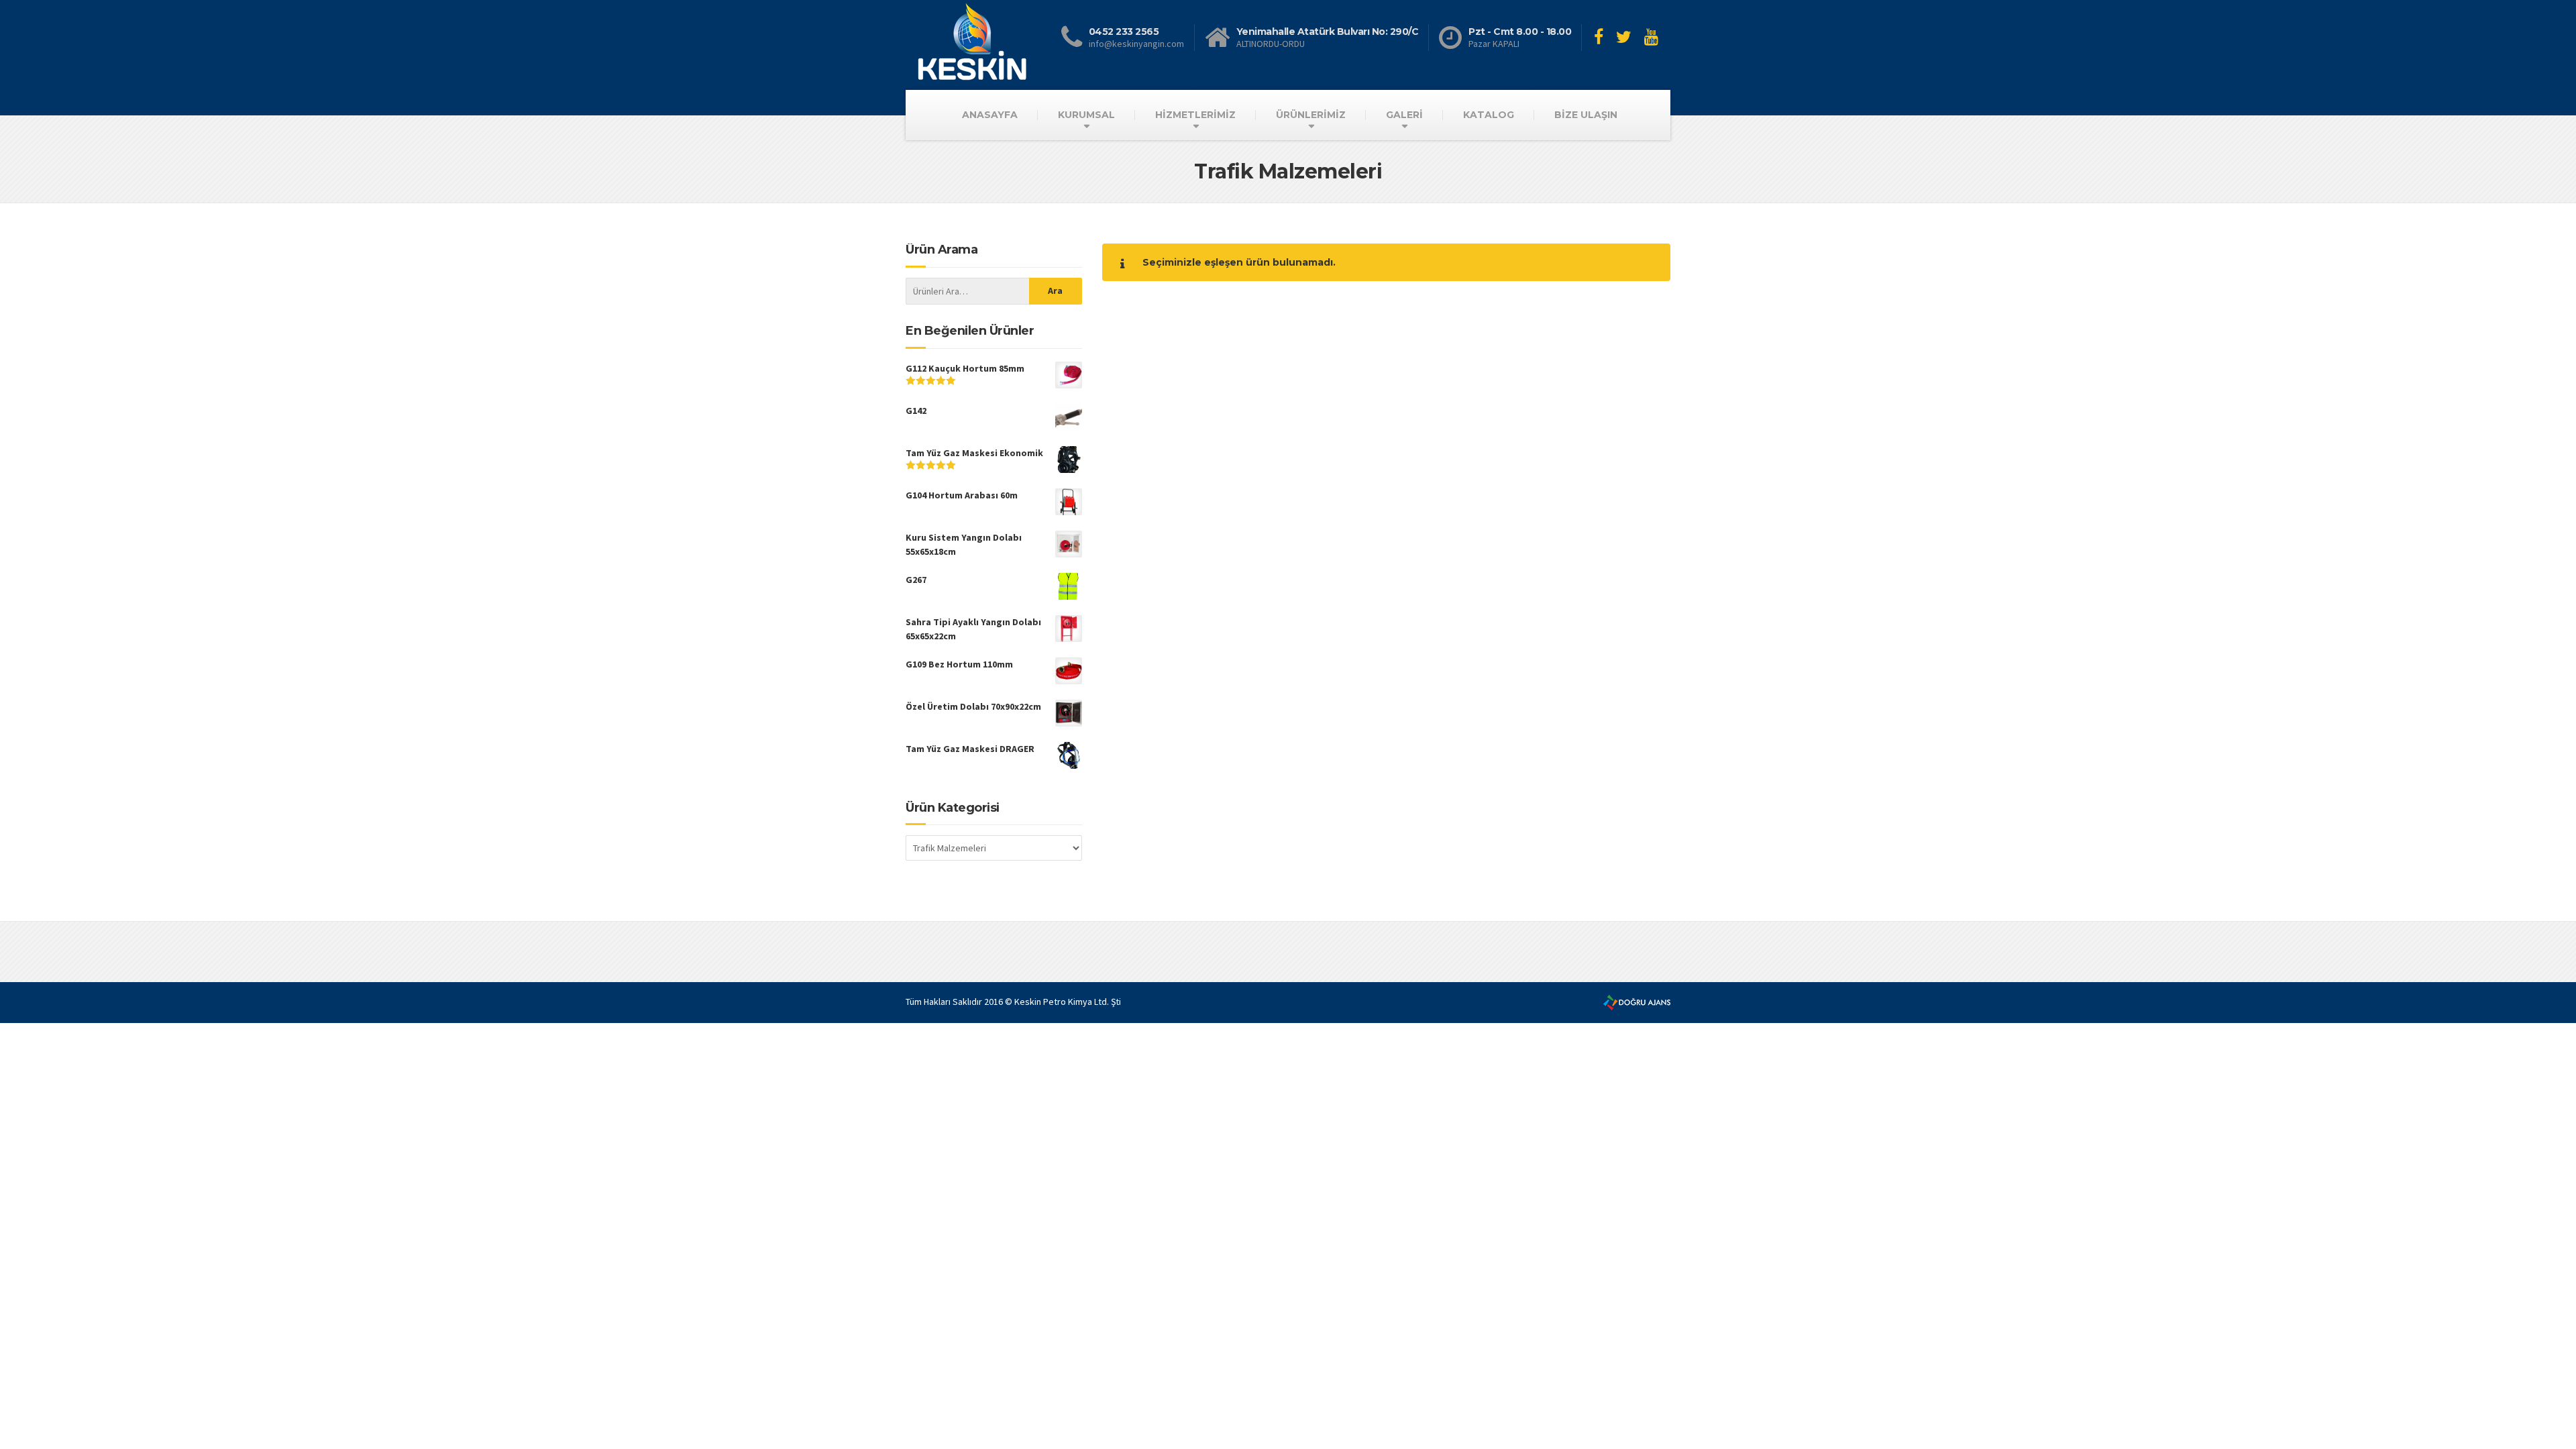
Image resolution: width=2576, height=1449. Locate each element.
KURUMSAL (1086, 115)
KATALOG (1489, 115)
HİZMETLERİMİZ (1195, 115)
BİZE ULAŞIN (1586, 115)
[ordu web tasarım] (1637, 1002)
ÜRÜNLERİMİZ (1311, 115)
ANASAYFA (990, 115)
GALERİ (1404, 115)
